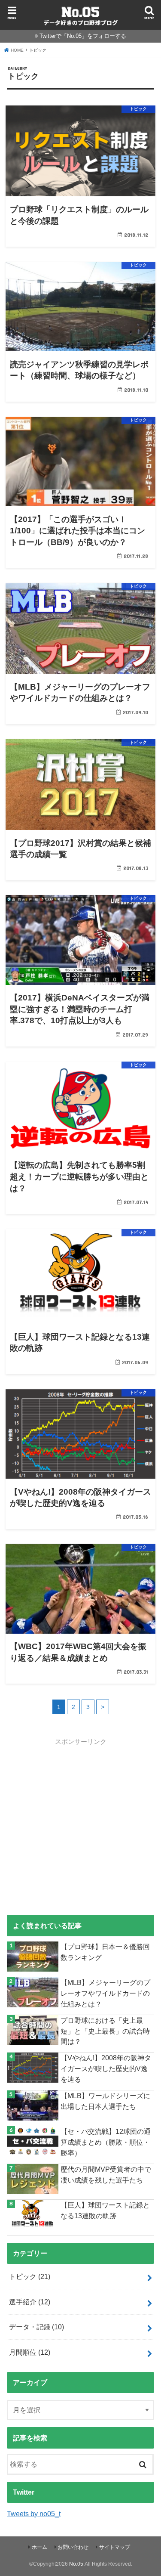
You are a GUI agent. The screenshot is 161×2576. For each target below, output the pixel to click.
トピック (30, 2276)
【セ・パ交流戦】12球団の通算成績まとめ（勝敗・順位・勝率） (106, 2142)
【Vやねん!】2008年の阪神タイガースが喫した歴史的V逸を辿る (106, 2068)
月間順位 (30, 2352)
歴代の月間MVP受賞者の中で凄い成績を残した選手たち (106, 2175)
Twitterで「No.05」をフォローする (83, 36)
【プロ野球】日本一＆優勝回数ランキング (105, 1952)
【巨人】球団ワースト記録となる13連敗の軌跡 (105, 2210)
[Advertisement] (80, 1827)
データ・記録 (36, 2327)
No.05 (76, 2564)
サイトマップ (115, 2547)
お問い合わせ (73, 2547)
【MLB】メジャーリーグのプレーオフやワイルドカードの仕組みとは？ (105, 1993)
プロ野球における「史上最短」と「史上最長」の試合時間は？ (105, 2031)
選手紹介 (30, 2302)
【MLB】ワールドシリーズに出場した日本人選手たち (105, 2101)
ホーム (39, 2547)
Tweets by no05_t (34, 2514)
